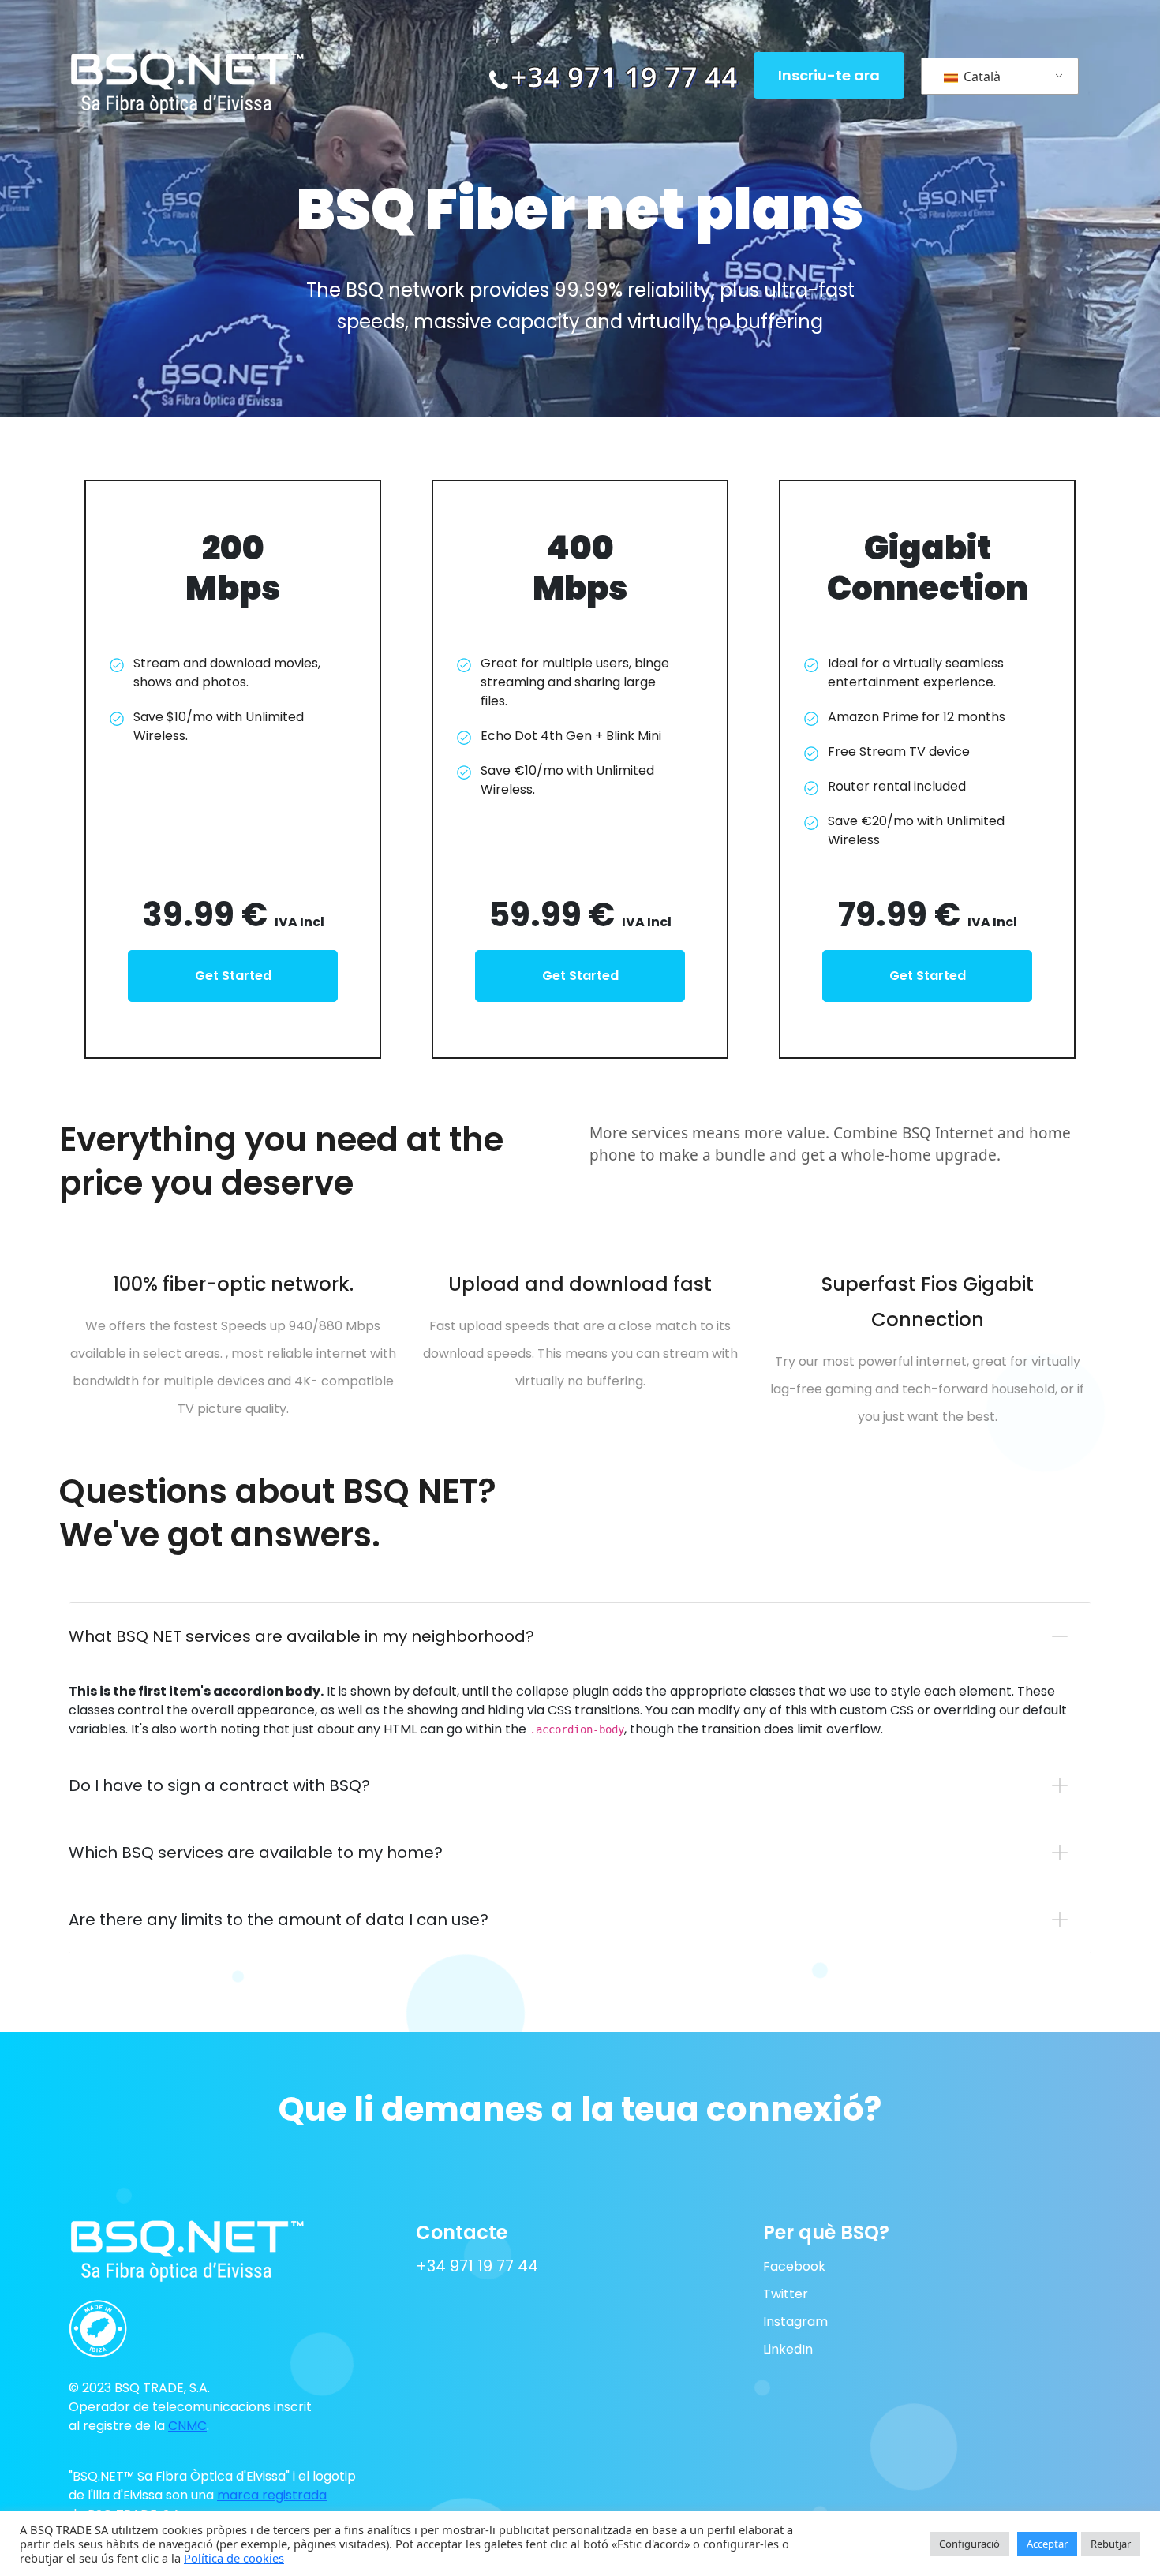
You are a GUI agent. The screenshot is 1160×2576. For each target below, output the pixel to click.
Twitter (786, 2294)
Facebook (794, 2266)
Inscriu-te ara (829, 75)
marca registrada (272, 2495)
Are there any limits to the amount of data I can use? (279, 1920)
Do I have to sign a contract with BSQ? (219, 1785)
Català (980, 77)
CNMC (187, 2426)
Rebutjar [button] (1111, 2544)
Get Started (233, 976)
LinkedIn (788, 2349)
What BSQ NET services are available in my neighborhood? (301, 1636)
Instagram (795, 2322)
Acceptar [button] (1047, 2544)
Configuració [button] (969, 2544)
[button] (159, 2322)
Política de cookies (234, 2558)
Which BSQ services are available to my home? (256, 1853)
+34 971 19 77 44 (624, 77)
